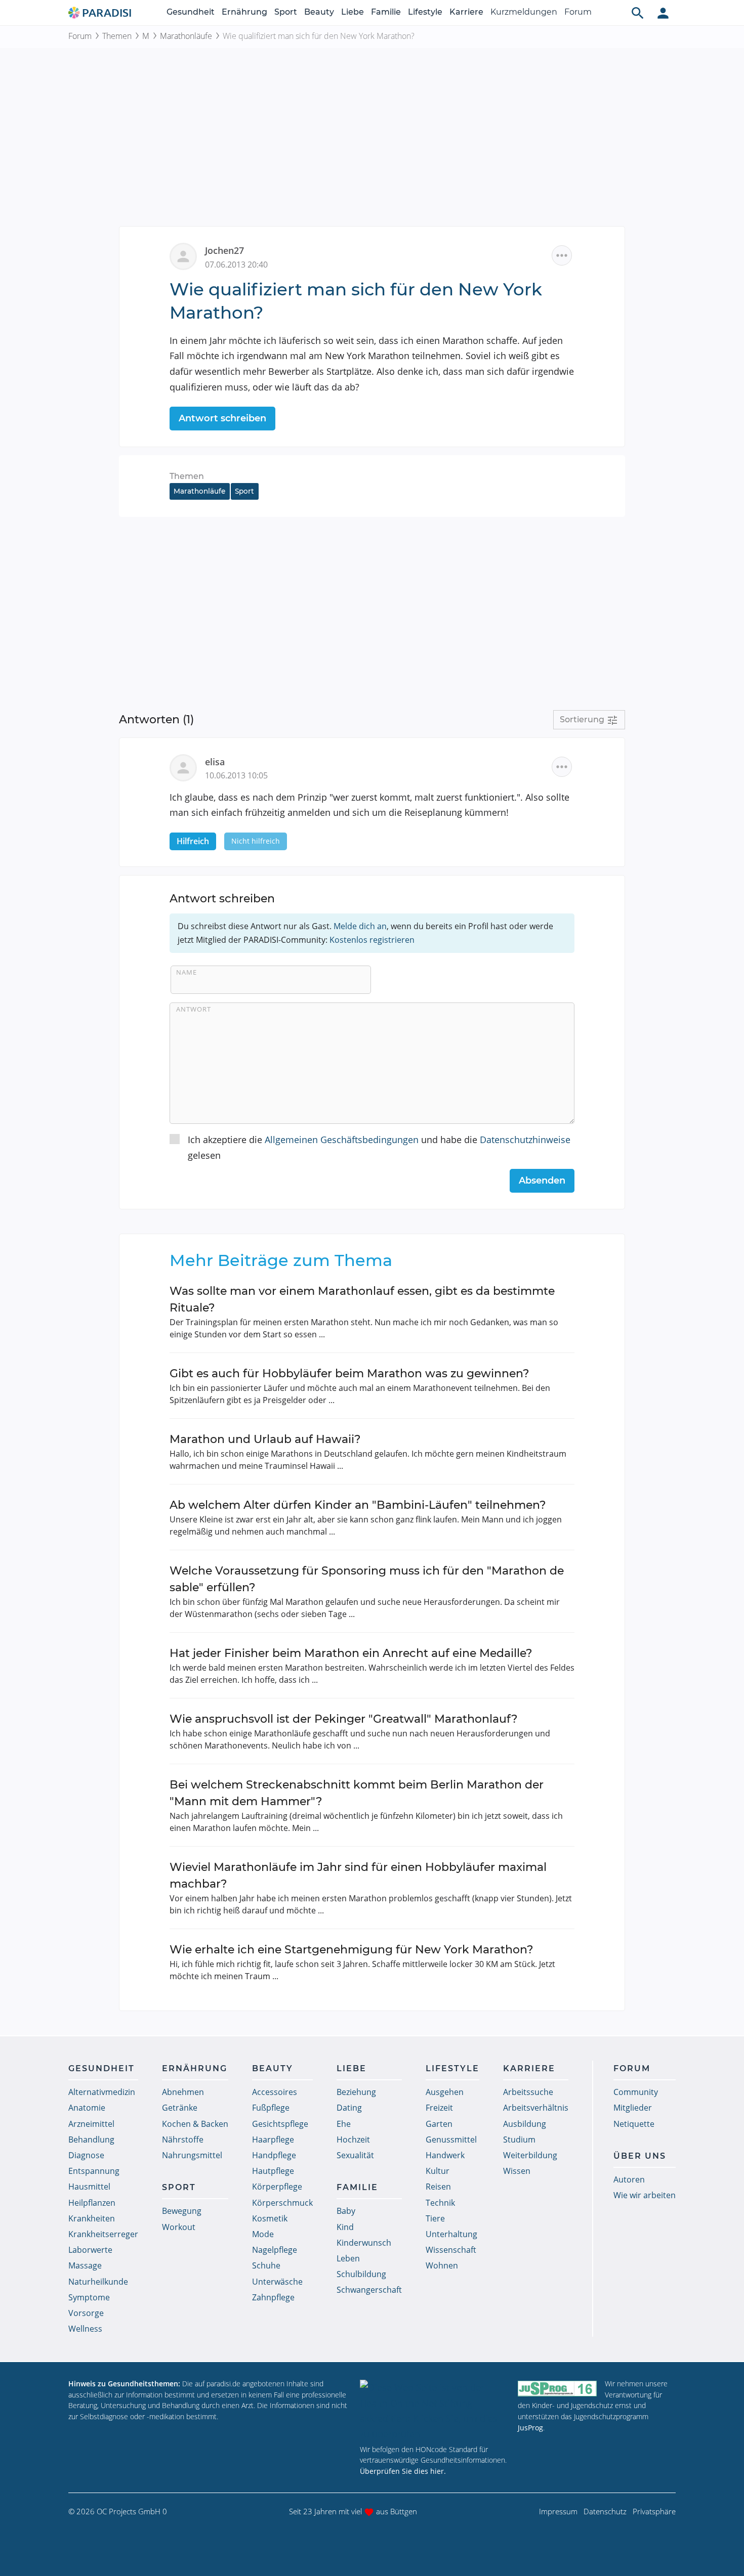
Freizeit (439, 2108)
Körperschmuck (282, 2203)
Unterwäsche (277, 2282)
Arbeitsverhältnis (536, 2108)
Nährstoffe (183, 2140)
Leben (348, 2258)
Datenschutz (605, 2511)
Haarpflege (273, 2140)
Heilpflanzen (92, 2203)
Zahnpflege (273, 2297)
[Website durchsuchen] (638, 13)
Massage (85, 2265)
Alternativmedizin (102, 2092)
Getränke (180, 2108)
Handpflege (274, 2155)
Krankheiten (92, 2218)
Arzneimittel (91, 2124)
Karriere (466, 12)
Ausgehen (445, 2092)
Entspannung (94, 2171)
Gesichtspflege (280, 2124)
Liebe (353, 12)
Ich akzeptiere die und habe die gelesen (379, 1147)
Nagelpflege (275, 2250)
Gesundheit (191, 12)
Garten (439, 2124)
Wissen (517, 2171)
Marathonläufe (186, 36)
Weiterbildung (530, 2155)
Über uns (640, 2156)
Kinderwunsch (364, 2243)
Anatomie (87, 2108)
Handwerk (445, 2155)
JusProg (530, 2428)
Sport (286, 12)
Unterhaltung (451, 2234)
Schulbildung (361, 2274)
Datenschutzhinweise (525, 1140)
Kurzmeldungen (524, 12)
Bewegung (182, 2211)
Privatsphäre (654, 2511)
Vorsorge (86, 2313)
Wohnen (442, 2265)
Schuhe (266, 2265)
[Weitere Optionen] (562, 255)
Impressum (558, 2511)
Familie (386, 12)
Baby (346, 2211)
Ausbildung (525, 2124)
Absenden (542, 1181)
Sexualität (355, 2155)
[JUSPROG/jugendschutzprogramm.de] (557, 2388)
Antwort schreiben (222, 418)
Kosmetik (270, 2218)
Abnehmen (183, 2092)
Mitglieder (633, 2108)
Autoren (629, 2179)
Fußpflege (271, 2108)
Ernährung (244, 12)
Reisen (438, 2187)
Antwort (194, 1009)
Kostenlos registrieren (372, 940)
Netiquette (634, 2124)
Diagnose (86, 2155)
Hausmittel (89, 2187)
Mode (263, 2234)
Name (187, 972)
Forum (578, 12)
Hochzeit (353, 2140)
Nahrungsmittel (192, 2155)
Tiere (435, 2218)
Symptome (89, 2297)
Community (636, 2092)
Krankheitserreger (103, 2234)
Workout (179, 2227)
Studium (519, 2140)
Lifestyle (425, 12)
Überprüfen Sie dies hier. (403, 2471)
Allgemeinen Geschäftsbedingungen (342, 1140)
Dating (349, 2108)
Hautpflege (273, 2171)
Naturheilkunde (98, 2282)
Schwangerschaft (369, 2290)
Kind (345, 2227)
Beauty (319, 12)
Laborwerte (90, 2250)
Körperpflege (277, 2187)
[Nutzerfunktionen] (663, 13)
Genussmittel (451, 2140)
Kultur (438, 2171)
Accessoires (275, 2092)
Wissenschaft (451, 2250)
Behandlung (91, 2140)
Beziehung (356, 2092)
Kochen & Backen (195, 2124)
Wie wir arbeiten (645, 2195)
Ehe (344, 2124)
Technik (440, 2203)
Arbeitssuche (528, 2092)
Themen (117, 36)
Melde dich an (360, 926)
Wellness (85, 2329)
